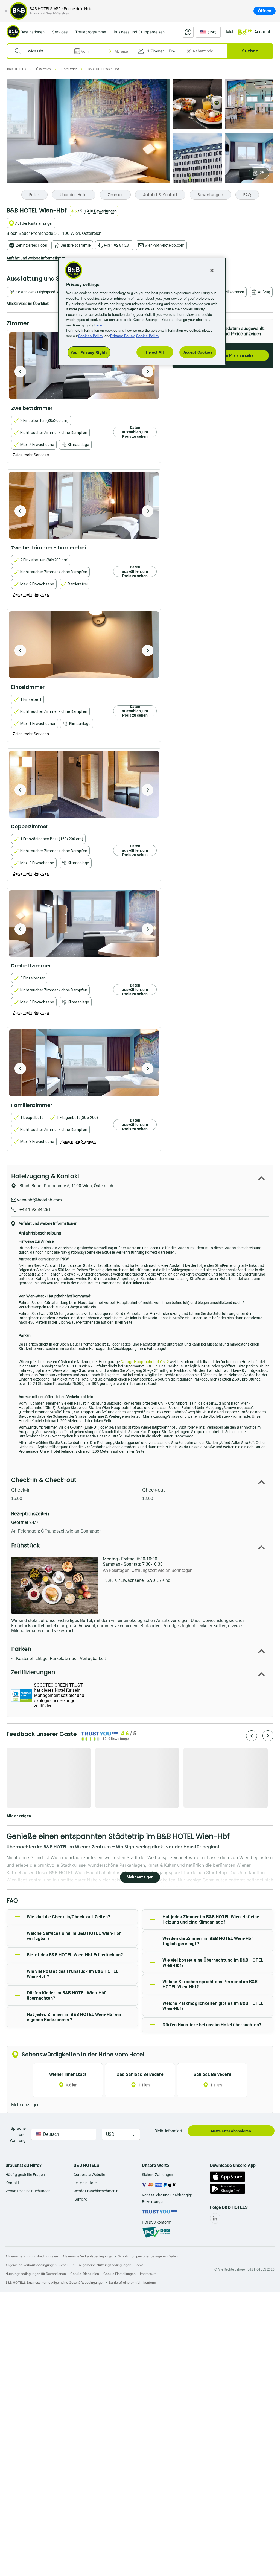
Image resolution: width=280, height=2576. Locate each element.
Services (60, 32)
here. (99, 325)
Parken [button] (21, 1649)
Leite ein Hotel (85, 2183)
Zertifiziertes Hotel (31, 245)
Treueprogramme (91, 32)
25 (262, 173)
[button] (159, 51)
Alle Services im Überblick (28, 304)
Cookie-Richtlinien (85, 2274)
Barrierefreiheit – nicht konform (132, 2282)
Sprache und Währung (18, 2134)
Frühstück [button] (25, 1545)
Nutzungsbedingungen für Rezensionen (36, 2274)
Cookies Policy (91, 336)
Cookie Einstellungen (119, 2274)
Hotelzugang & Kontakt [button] (45, 1176)
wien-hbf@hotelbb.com (164, 245)
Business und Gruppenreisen (139, 32)
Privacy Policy (122, 336)
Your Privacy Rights (89, 352)
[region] (142, 311)
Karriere (80, 2199)
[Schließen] (6, 11)
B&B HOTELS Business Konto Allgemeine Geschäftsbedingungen (55, 2282)
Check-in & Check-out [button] (44, 1480)
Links (148, 372)
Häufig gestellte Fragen (25, 2175)
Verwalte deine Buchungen (28, 2191)
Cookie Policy (148, 336)
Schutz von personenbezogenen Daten (148, 2256)
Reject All (155, 352)
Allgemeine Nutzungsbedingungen (32, 2256)
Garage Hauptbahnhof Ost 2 (145, 1362)
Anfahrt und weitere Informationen (36, 258)
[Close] (212, 270)
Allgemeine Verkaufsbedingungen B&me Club (40, 2265)
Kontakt (12, 2183)
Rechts (20, 372)
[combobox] (44, 51)
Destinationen (32, 32)
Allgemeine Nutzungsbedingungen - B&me (111, 2265)
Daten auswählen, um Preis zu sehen (135, 432)
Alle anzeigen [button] (19, 1816)
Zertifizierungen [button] (33, 1672)
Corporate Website (89, 2175)
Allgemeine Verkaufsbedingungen (88, 2256)
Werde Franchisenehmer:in (96, 2191)
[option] (84, 366)
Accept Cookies (198, 352)
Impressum (148, 2274)
